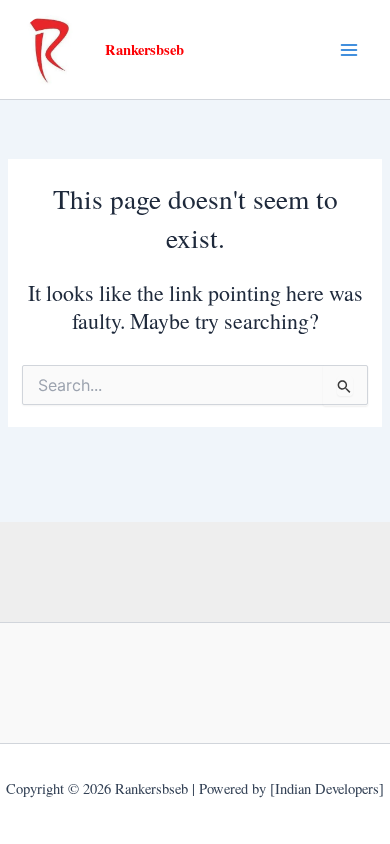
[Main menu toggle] (349, 50)
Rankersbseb (144, 49)
